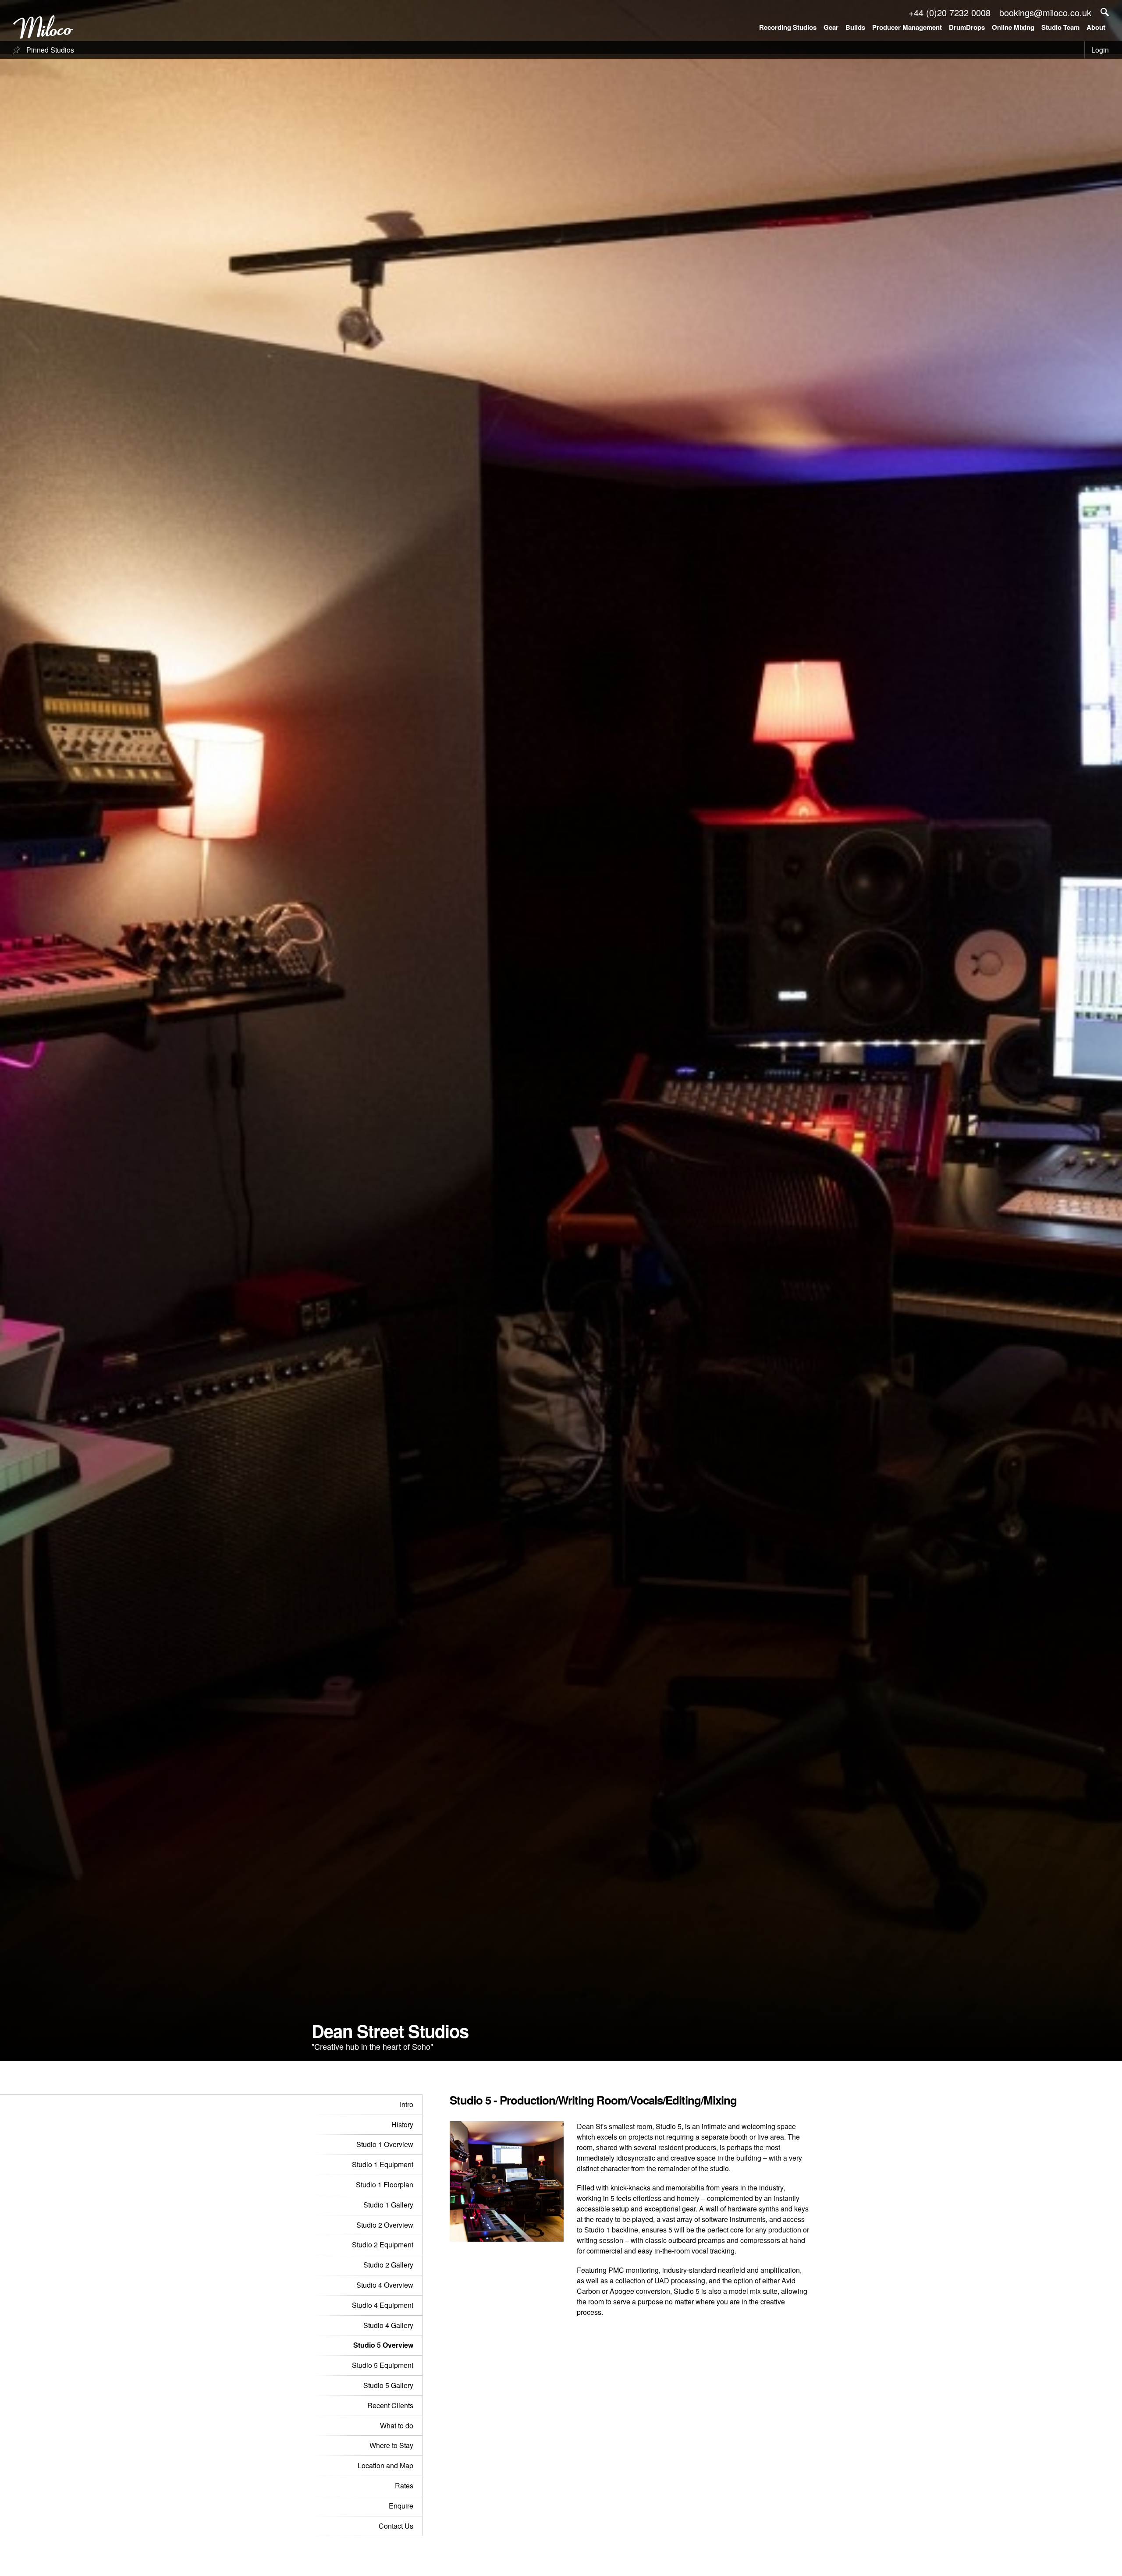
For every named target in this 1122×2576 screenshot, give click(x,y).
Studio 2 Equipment (383, 2245)
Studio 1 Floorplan (385, 2184)
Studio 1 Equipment (383, 2164)
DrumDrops (967, 27)
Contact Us (396, 2526)
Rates (404, 2486)
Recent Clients (390, 2405)
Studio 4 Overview (385, 2285)
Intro (407, 2104)
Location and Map (385, 2465)
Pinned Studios (49, 50)
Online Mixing (1013, 27)
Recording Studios (788, 27)
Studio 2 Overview (385, 2225)
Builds (855, 27)
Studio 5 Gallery (388, 2385)
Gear (831, 27)
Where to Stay (391, 2445)
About (1096, 27)
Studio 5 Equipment (383, 2365)
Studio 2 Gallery (388, 2265)
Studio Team (1060, 27)
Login (1100, 50)
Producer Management (907, 27)
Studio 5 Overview (383, 2345)
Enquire (401, 2506)
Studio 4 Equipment (383, 2305)
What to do (397, 2425)
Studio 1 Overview (385, 2144)
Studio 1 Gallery (388, 2205)
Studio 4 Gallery (388, 2325)
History (402, 2124)
